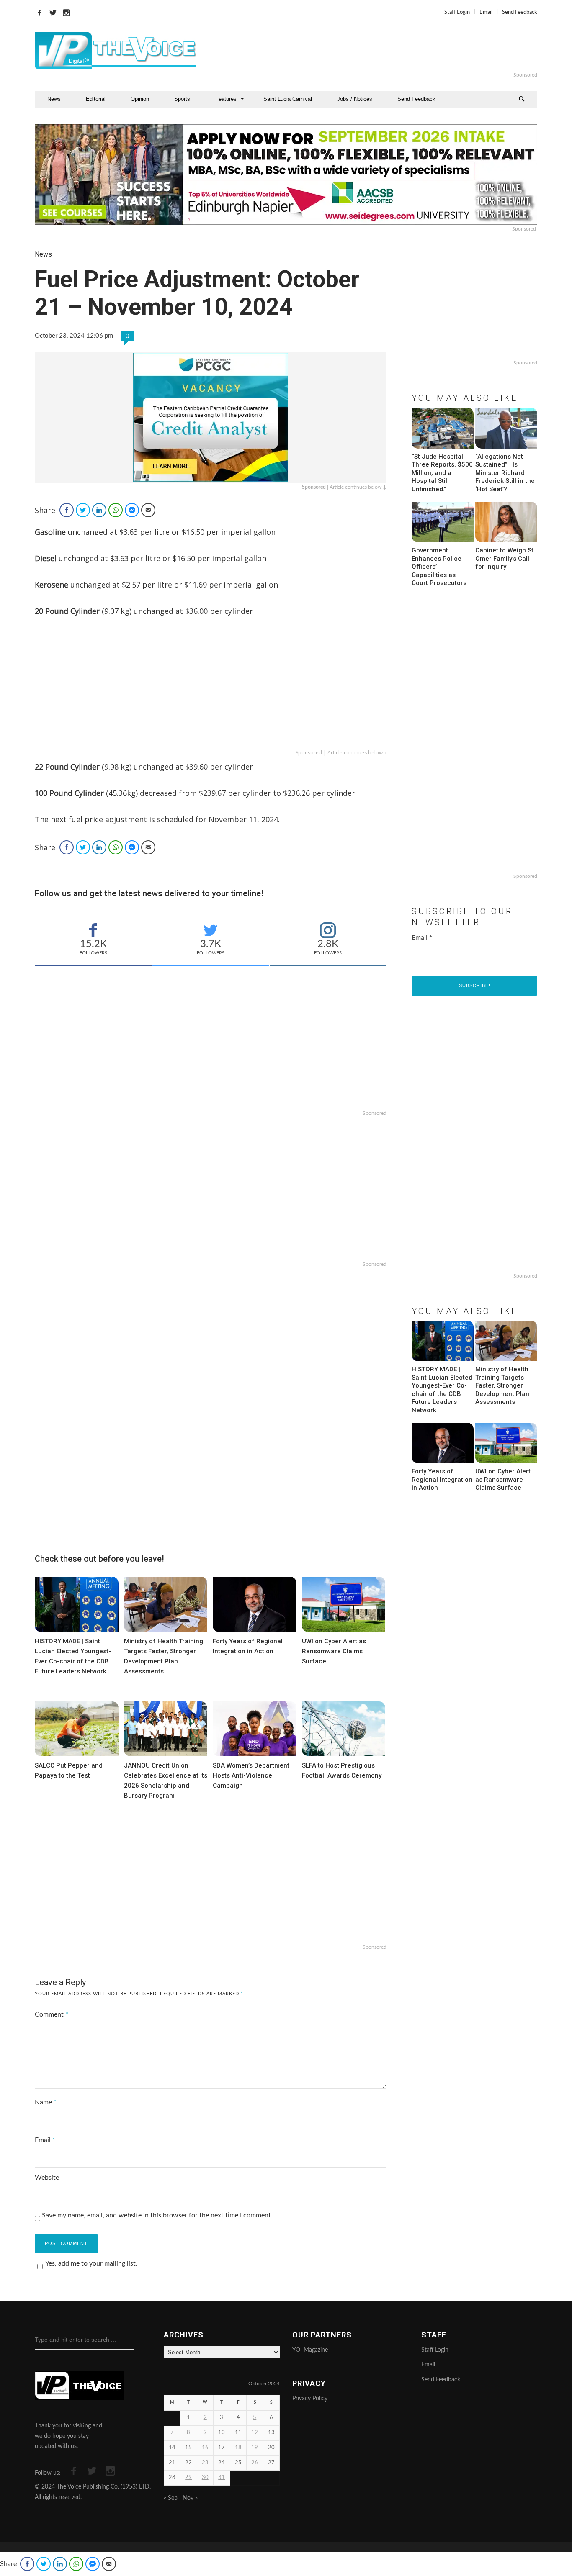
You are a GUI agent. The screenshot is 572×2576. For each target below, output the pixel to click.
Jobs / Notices (355, 99)
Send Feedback (520, 12)
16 (205, 2448)
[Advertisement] (388, 51)
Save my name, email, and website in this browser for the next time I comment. (157, 2215)
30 (205, 2477)
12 (255, 2433)
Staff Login (457, 12)
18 (238, 2448)
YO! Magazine (310, 2350)
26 (255, 2463)
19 (255, 2448)
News (54, 99)
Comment (52, 2014)
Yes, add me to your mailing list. (91, 2263)
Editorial (96, 99)
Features (226, 99)
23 (205, 2463)
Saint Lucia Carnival (288, 99)
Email (486, 12)
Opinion (140, 99)
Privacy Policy (310, 2399)
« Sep (171, 2498)
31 (222, 2477)
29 (188, 2477)
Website (47, 2178)
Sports (182, 99)
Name (46, 2102)
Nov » (190, 2498)
